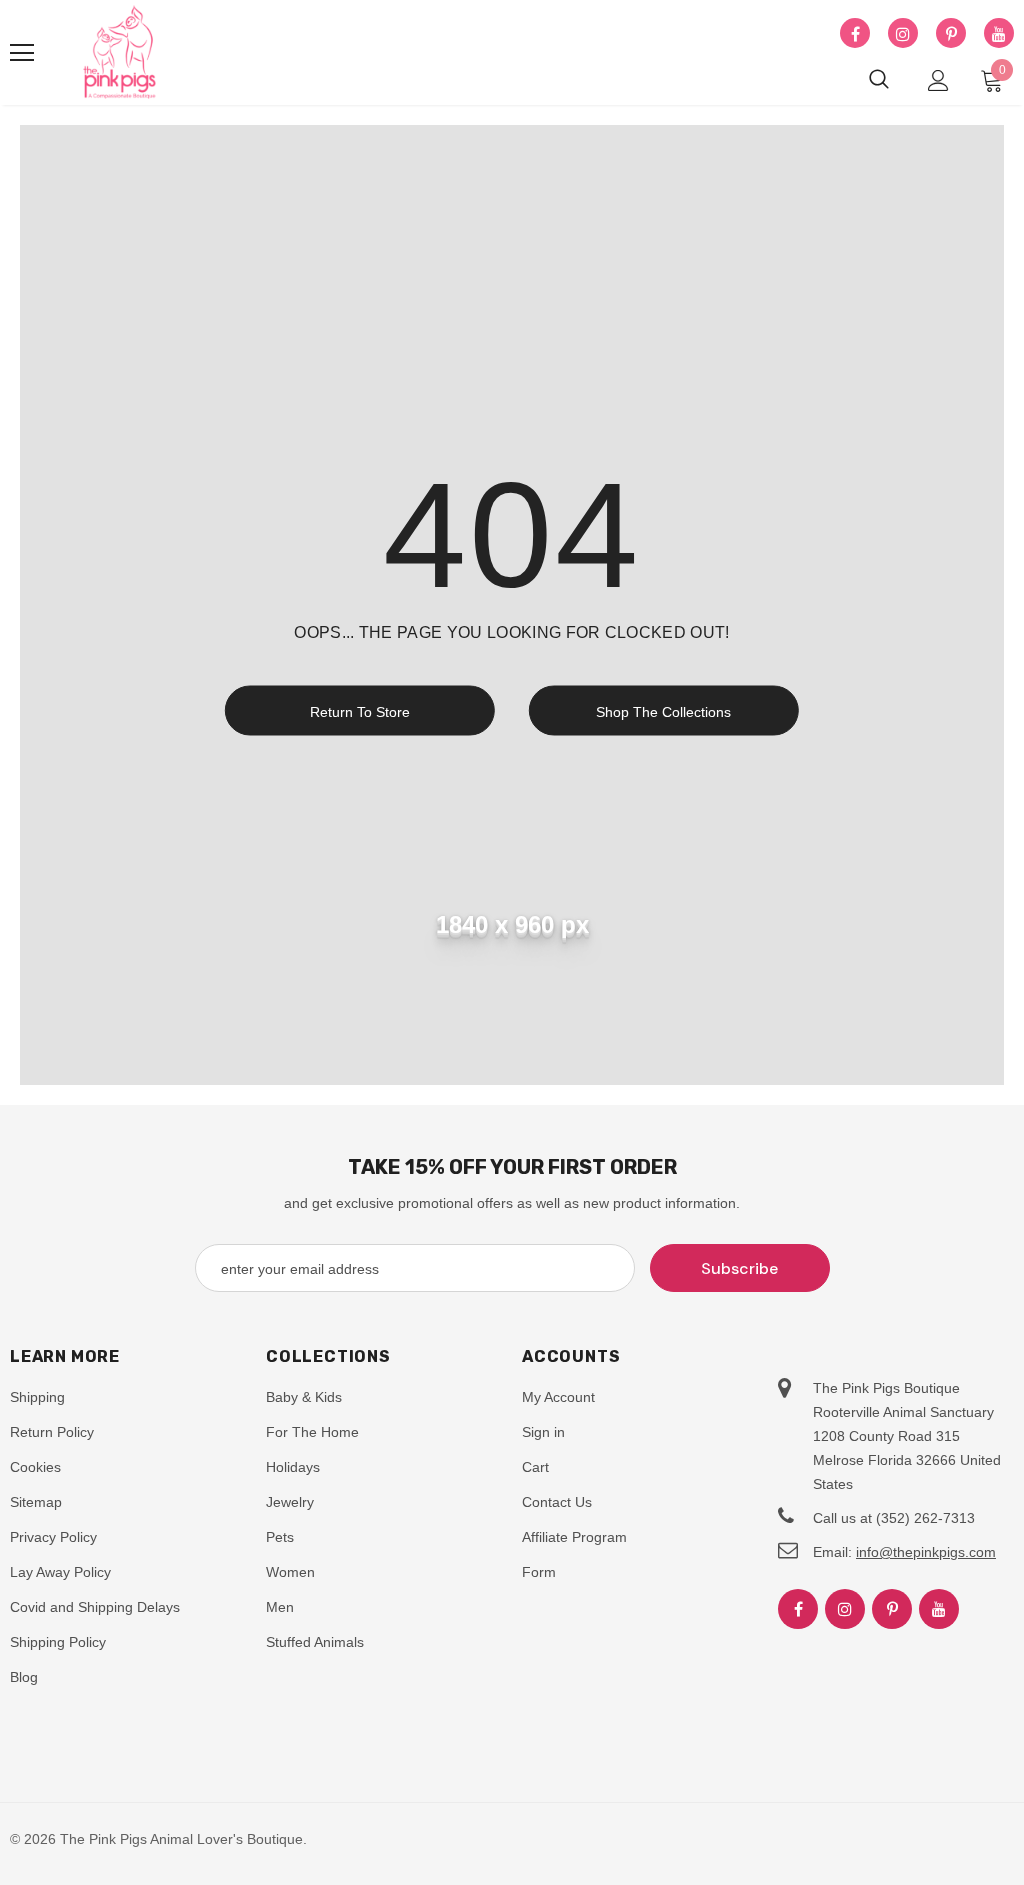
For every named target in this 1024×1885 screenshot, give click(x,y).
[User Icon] (938, 80)
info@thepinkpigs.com (926, 1552)
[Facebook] (855, 34)
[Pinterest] (951, 34)
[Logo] (120, 53)
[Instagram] (903, 34)
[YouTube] (999, 34)
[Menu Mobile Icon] (22, 53)
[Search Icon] (879, 80)
